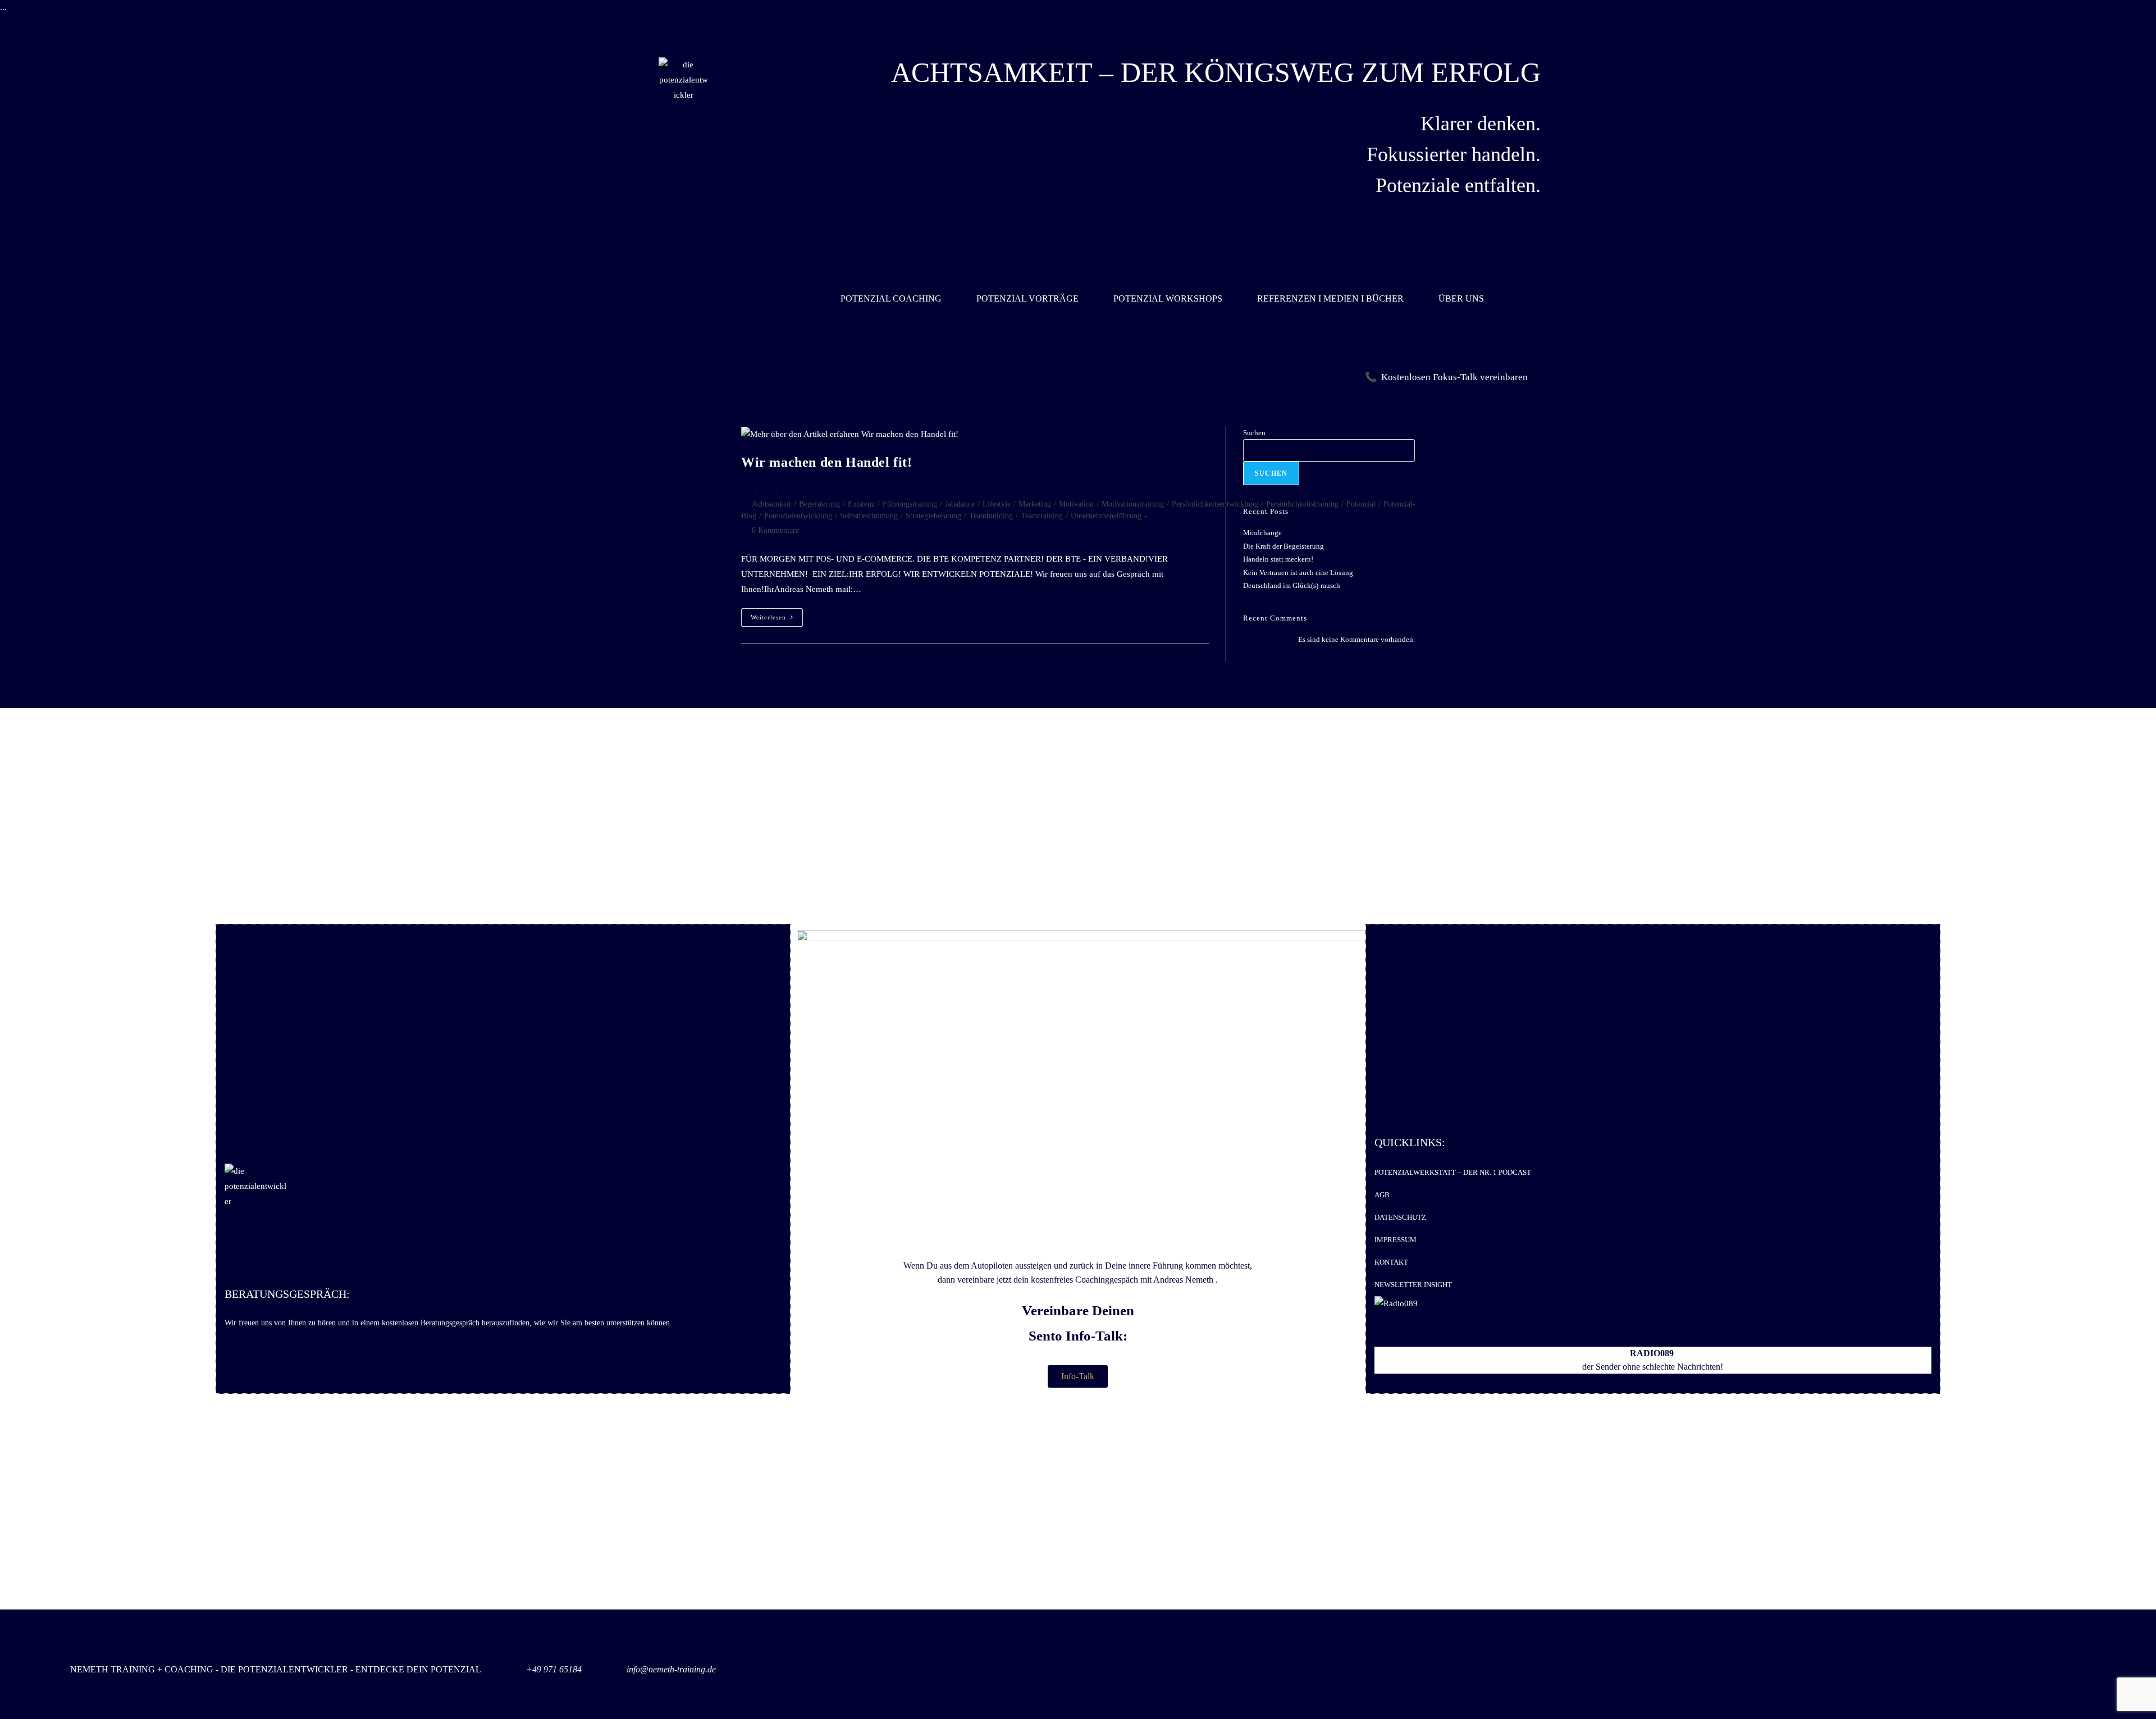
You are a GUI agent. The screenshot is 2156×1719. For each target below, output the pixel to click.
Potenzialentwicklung (798, 516)
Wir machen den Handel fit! (827, 462)
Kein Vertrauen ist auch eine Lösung (1298, 573)
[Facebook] (2017, 1672)
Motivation (1076, 504)
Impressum (1396, 1240)
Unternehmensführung (1106, 516)
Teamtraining (1042, 516)
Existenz (861, 504)
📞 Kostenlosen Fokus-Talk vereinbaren (1446, 377)
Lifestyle (997, 504)
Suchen (1254, 433)
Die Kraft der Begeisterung (1283, 546)
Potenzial (1361, 504)
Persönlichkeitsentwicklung (1215, 504)
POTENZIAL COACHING (891, 298)
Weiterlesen (777, 614)
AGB (1382, 1195)
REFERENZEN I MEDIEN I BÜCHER (1330, 298)
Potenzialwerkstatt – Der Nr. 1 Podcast (1453, 1172)
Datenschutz (1400, 1217)
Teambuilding (991, 516)
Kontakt (1391, 1262)
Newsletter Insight (1413, 1285)
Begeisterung (819, 504)
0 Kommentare (775, 530)
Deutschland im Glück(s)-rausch (1292, 585)
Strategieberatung (933, 516)
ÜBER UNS (1461, 298)
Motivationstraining (1133, 504)
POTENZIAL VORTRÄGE (1027, 298)
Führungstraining (910, 504)
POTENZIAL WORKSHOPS (1168, 298)
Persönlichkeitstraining (1302, 504)
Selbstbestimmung (869, 516)
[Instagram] (2070, 1672)
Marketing (1035, 504)
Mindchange (1262, 533)
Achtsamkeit (771, 504)
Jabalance (960, 504)
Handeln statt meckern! (1278, 559)
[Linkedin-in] (1965, 1672)
